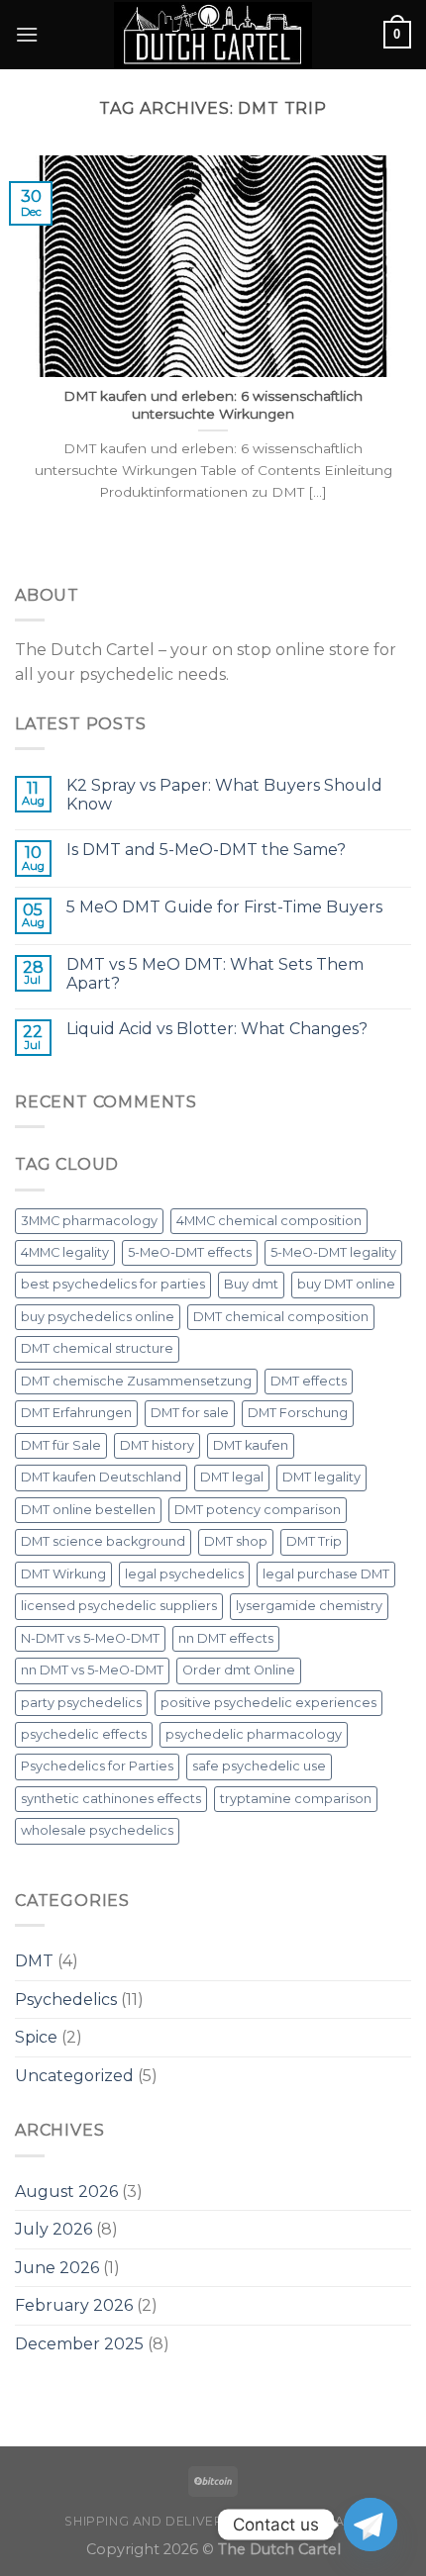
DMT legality (321, 1477)
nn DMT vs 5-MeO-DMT (92, 1670)
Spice (36, 2037)
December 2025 (79, 2344)
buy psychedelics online (98, 1317)
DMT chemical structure (97, 1348)
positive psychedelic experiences (268, 1703)
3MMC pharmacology (89, 1221)
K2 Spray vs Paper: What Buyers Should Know (224, 795)
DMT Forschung (298, 1413)
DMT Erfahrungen (76, 1413)
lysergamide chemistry (309, 1606)
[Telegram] (371, 2525)
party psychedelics (81, 1703)
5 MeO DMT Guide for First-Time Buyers (224, 907)
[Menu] (27, 34)
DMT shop (236, 1541)
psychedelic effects (84, 1734)
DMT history (157, 1445)
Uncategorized (74, 2076)
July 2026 (53, 2229)
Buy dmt (251, 1284)
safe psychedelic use (259, 1766)
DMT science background (103, 1541)
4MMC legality (65, 1252)
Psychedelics (66, 2000)
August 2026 (66, 2192)
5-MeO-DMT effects (190, 1252)
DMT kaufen (251, 1445)
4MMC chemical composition (269, 1221)
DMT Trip (314, 1541)
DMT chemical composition (281, 1317)
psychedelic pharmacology (254, 1734)
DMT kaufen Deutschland (101, 1477)
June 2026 (57, 2268)
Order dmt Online (239, 1670)
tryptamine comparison (296, 1799)
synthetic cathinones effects (111, 1799)
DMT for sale (190, 1413)
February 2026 (74, 2305)
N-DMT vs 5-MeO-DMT (90, 1638)
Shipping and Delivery (148, 2521)
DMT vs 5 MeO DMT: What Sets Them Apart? (215, 974)
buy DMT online (346, 1284)
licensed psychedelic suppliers (119, 1606)
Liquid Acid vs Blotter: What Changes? (217, 1029)
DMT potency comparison (258, 1510)
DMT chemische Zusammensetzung (136, 1381)
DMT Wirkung (63, 1574)
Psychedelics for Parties (97, 1766)
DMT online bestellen (88, 1510)
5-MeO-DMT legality (333, 1252)
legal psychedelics (184, 1574)
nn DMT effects (226, 1638)
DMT (34, 1961)
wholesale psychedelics (97, 1830)
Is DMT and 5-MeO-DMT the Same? (206, 850)
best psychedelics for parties (113, 1284)
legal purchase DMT (326, 1574)
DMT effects (309, 1381)
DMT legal (232, 1477)
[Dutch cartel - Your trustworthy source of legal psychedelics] (213, 35)
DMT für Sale (61, 1445)
